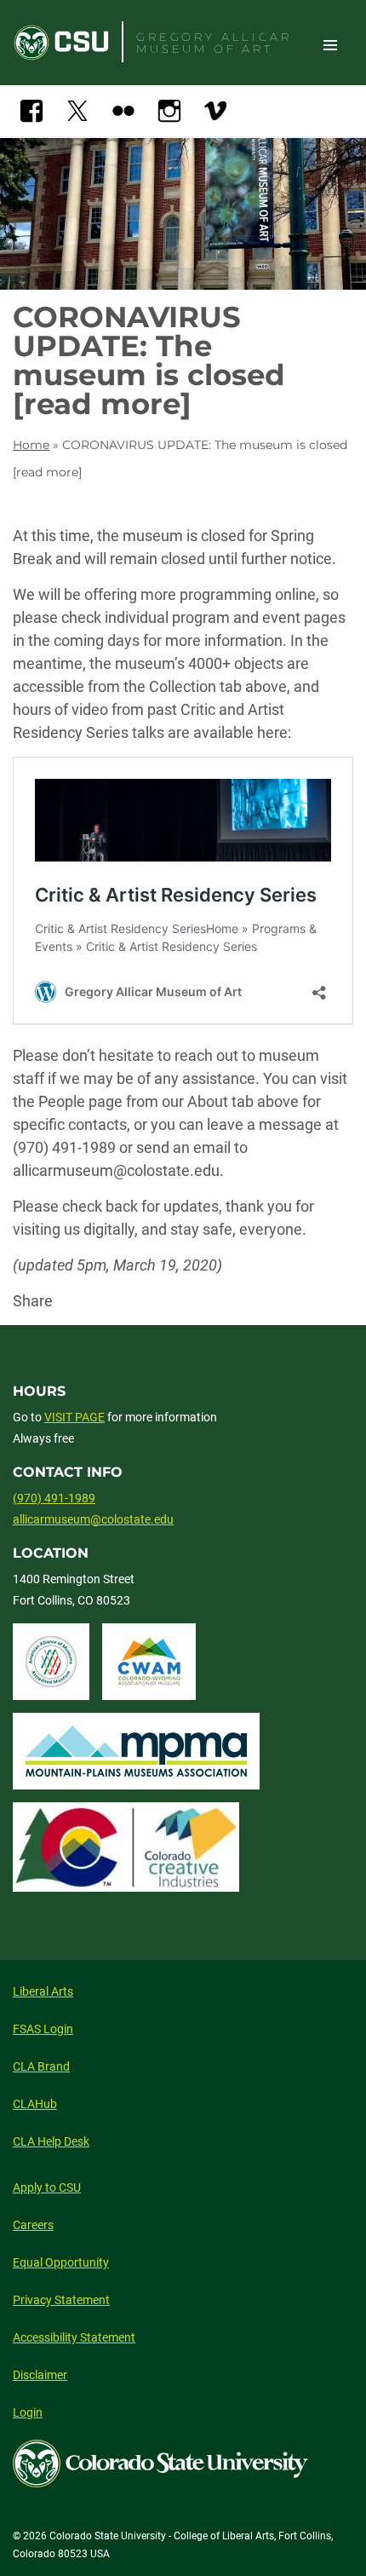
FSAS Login (43, 2029)
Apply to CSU (47, 2187)
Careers (33, 2225)
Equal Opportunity (61, 2262)
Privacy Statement (61, 2300)
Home (31, 445)
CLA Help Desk (51, 2141)
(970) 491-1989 (54, 1498)
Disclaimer (40, 2375)
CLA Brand (41, 2066)
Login (28, 2412)
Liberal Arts (43, 1991)
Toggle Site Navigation (330, 44)
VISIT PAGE (74, 1417)
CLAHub (35, 2104)
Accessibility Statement (74, 2337)
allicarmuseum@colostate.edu (93, 1519)
